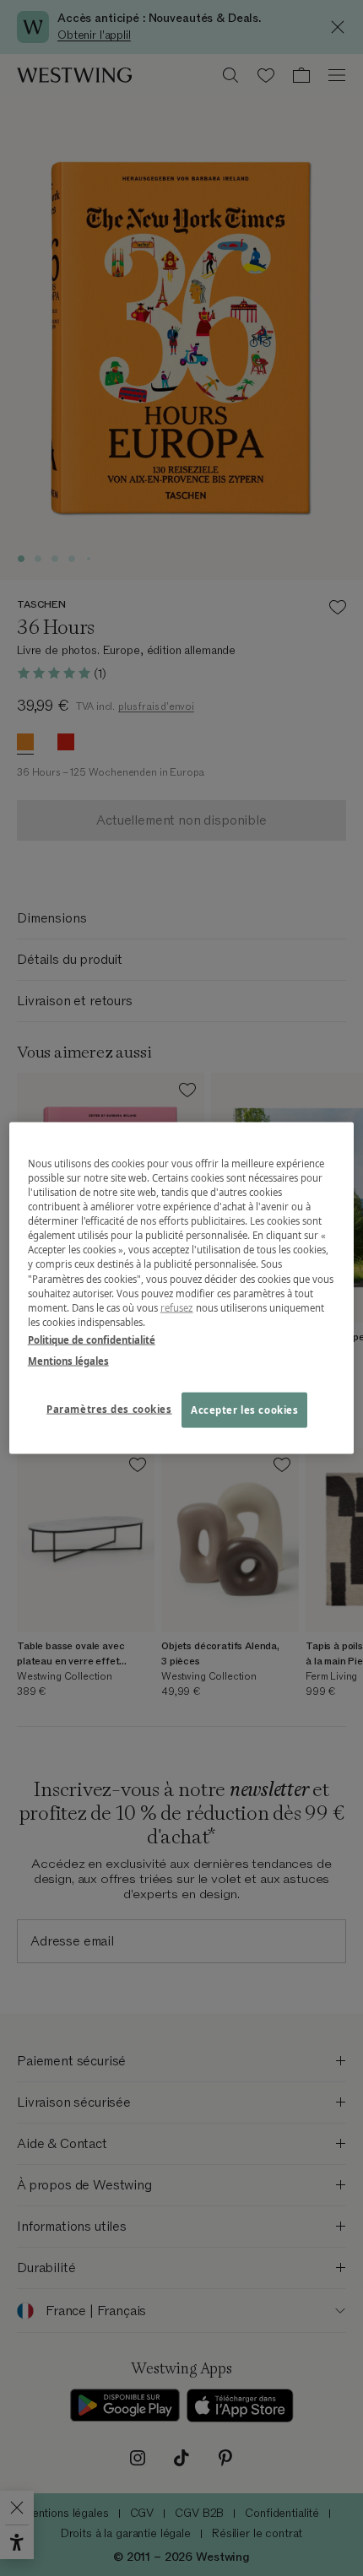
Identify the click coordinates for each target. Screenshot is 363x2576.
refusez (177, 1307)
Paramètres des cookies (109, 1408)
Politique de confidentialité (92, 1339)
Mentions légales (68, 1360)
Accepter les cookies (244, 1409)
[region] (182, 1288)
